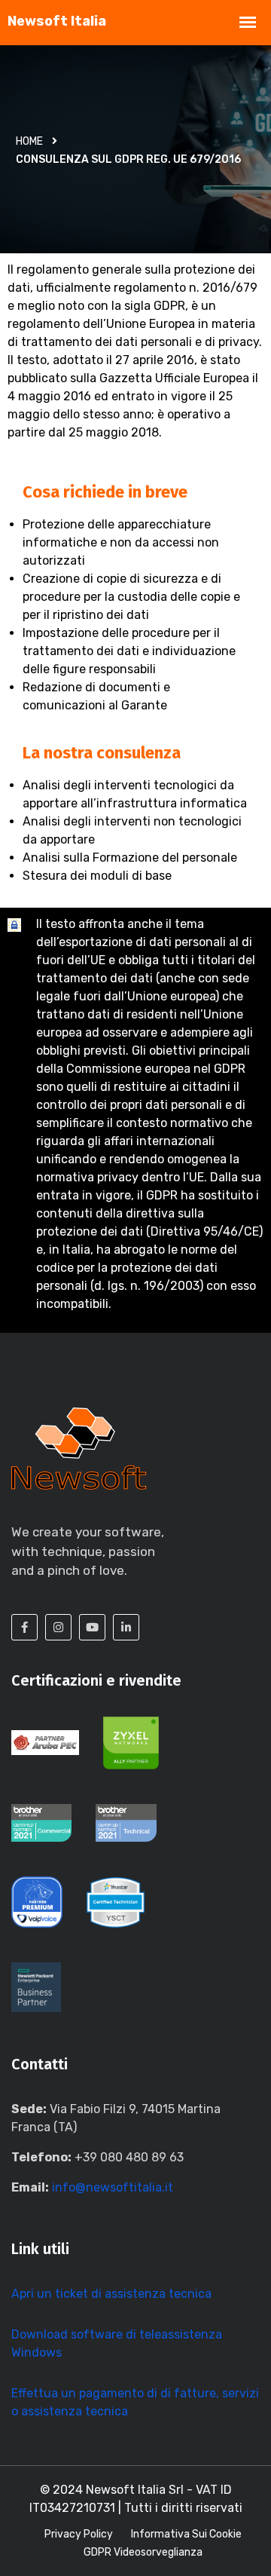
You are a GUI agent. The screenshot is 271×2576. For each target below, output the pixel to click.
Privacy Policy (79, 2534)
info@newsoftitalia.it (113, 2187)
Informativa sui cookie (186, 2534)
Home (29, 141)
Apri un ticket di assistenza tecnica (111, 2294)
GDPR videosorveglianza (143, 2552)
